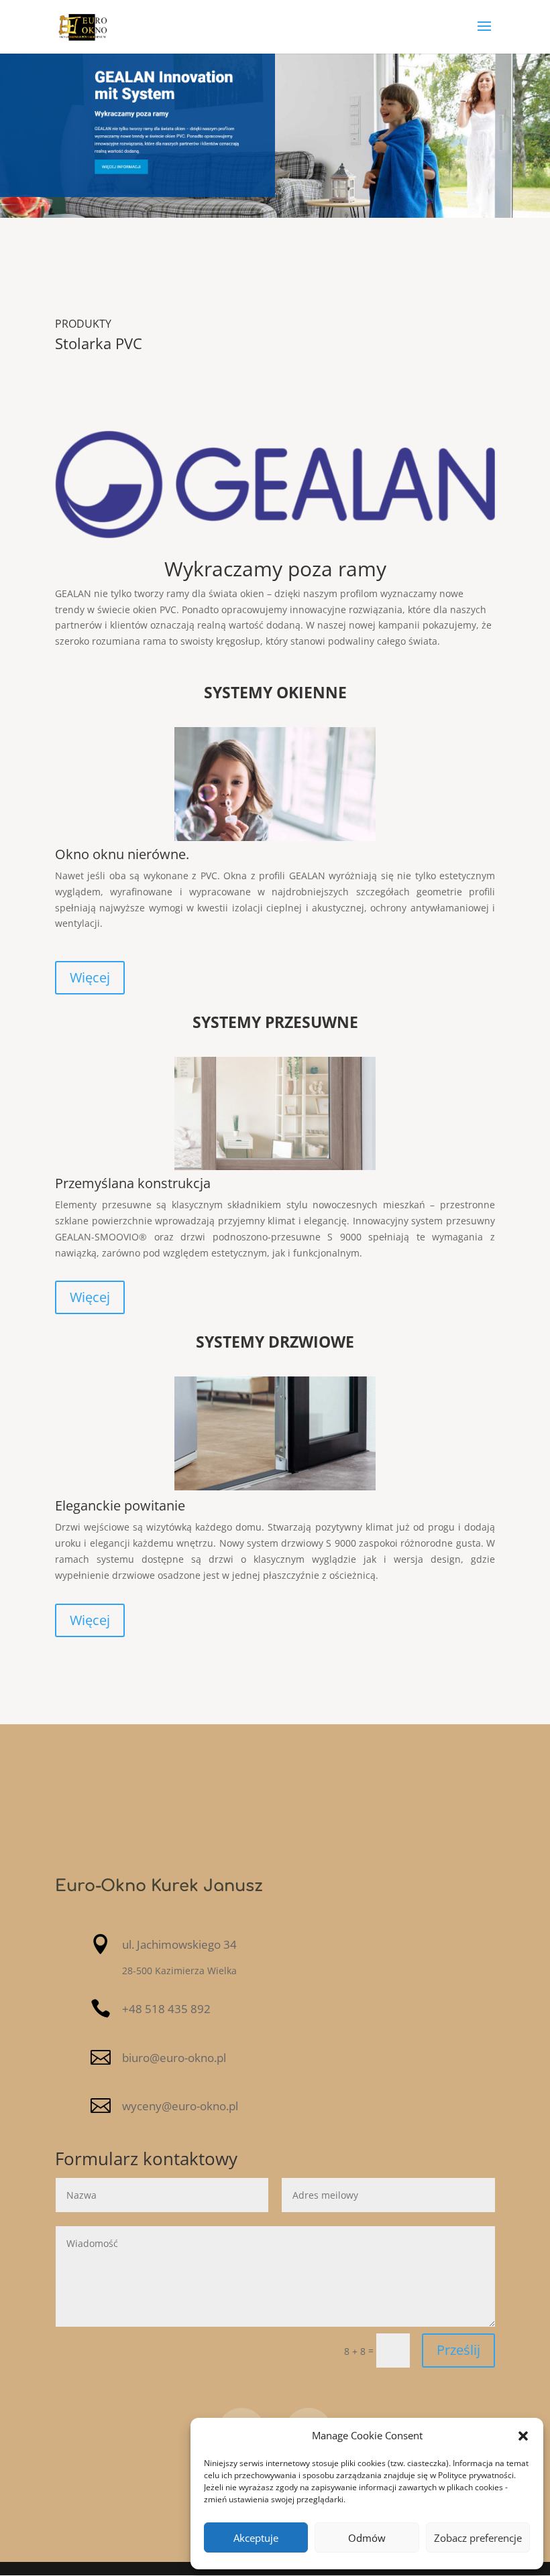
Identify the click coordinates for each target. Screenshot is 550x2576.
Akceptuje (256, 2538)
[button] (523, 2436)
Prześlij (458, 2350)
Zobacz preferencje (478, 2538)
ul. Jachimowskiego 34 (179, 1944)
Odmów (367, 2538)
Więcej (90, 977)
